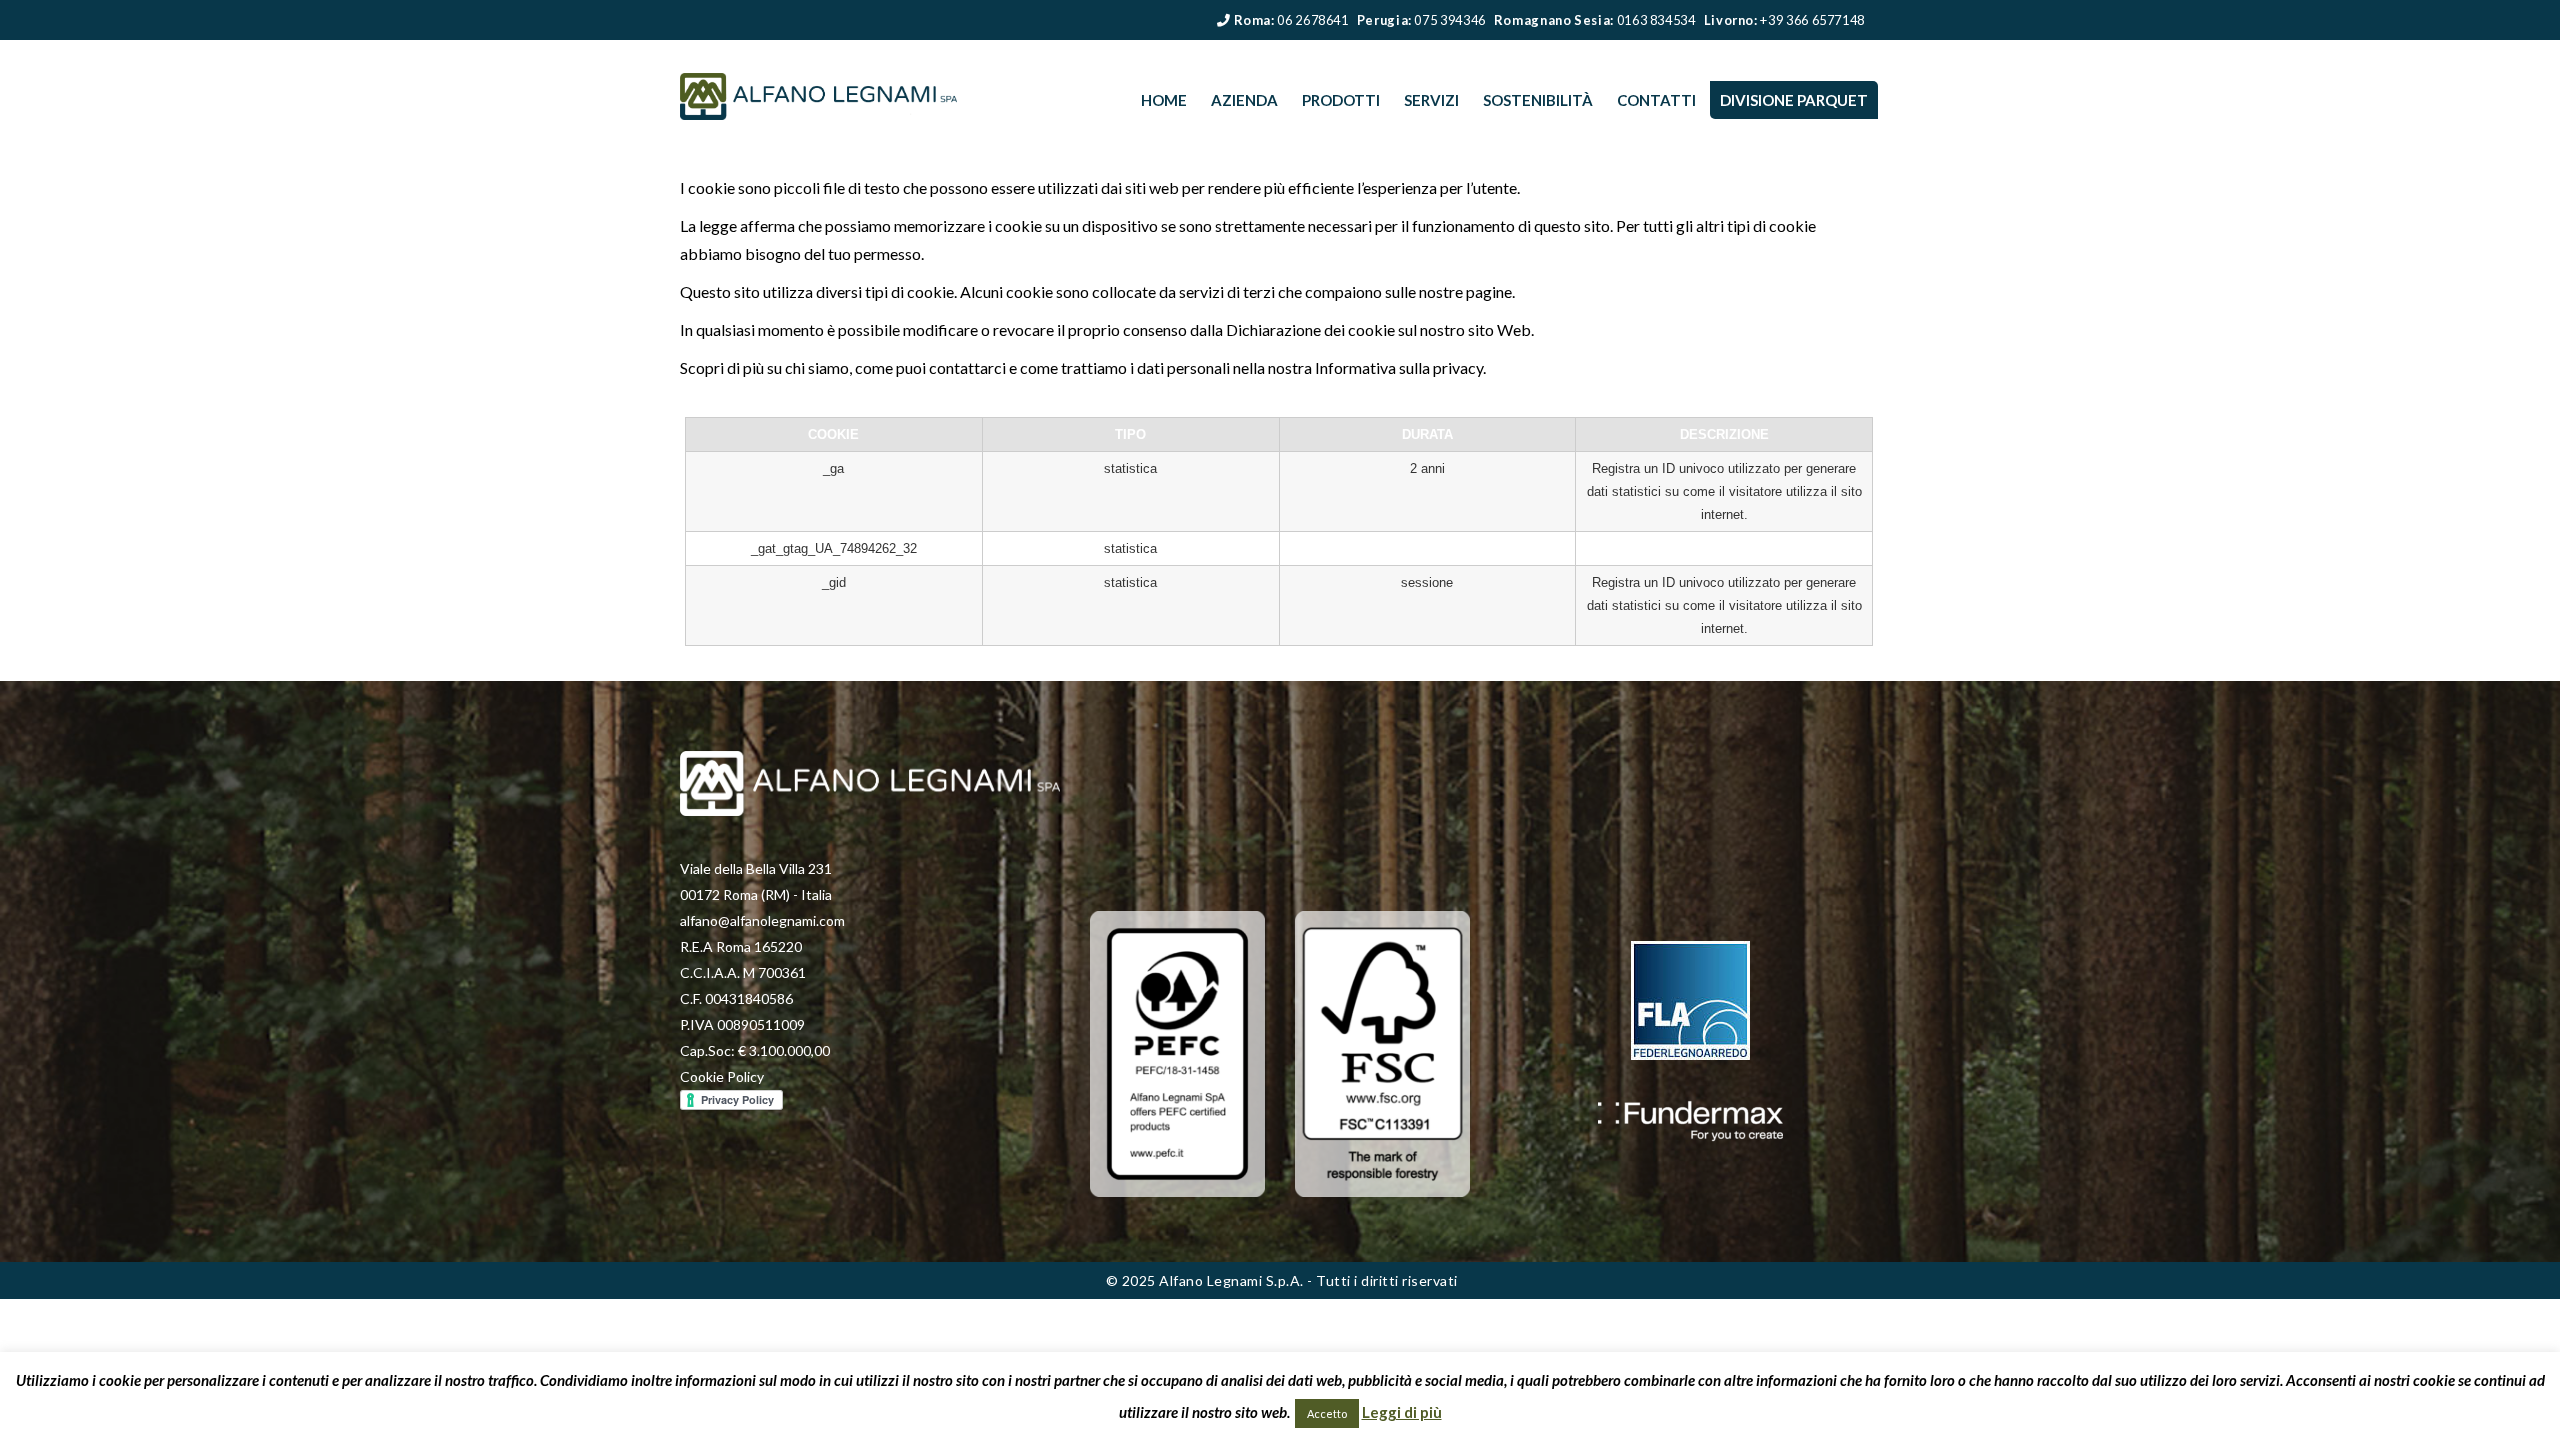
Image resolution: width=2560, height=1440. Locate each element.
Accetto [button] (1327, 1413)
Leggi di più (1402, 1412)
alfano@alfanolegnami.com (762, 920)
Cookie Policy (722, 1076)
